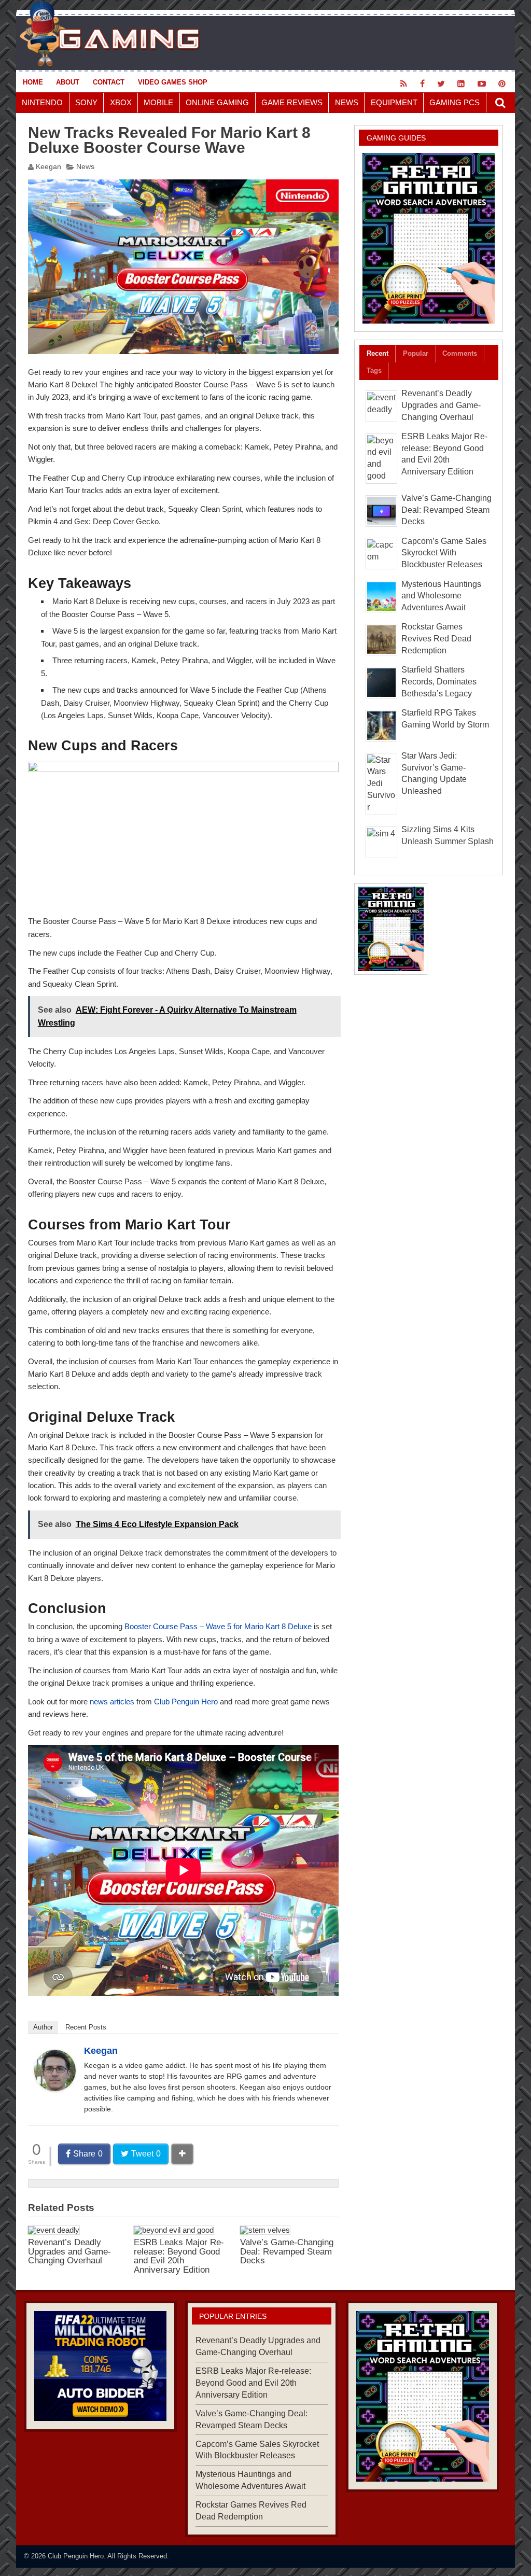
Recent (378, 353)
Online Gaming (217, 102)
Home (33, 82)
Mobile (158, 102)
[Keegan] (55, 2088)
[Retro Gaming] (429, 238)
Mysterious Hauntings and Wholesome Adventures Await (441, 596)
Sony (86, 102)
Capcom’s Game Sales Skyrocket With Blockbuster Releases (444, 553)
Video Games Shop (173, 82)
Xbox (121, 102)
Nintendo (42, 102)
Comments (460, 353)
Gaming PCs (455, 102)
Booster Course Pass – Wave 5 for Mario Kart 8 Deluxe (218, 1626)
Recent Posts (86, 2027)
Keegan (48, 167)
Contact (109, 82)
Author (43, 2027)
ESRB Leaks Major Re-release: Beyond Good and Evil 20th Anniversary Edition (179, 2256)
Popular (416, 353)
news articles (112, 1702)
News (347, 102)
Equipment (394, 102)
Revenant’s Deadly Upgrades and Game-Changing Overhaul (69, 2251)
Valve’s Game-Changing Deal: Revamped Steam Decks (287, 2251)
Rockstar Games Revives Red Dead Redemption (436, 639)
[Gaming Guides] (100, 2366)
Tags (374, 370)
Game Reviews (292, 102)
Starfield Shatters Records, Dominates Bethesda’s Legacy (439, 682)
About (68, 82)
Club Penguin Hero (186, 1702)
